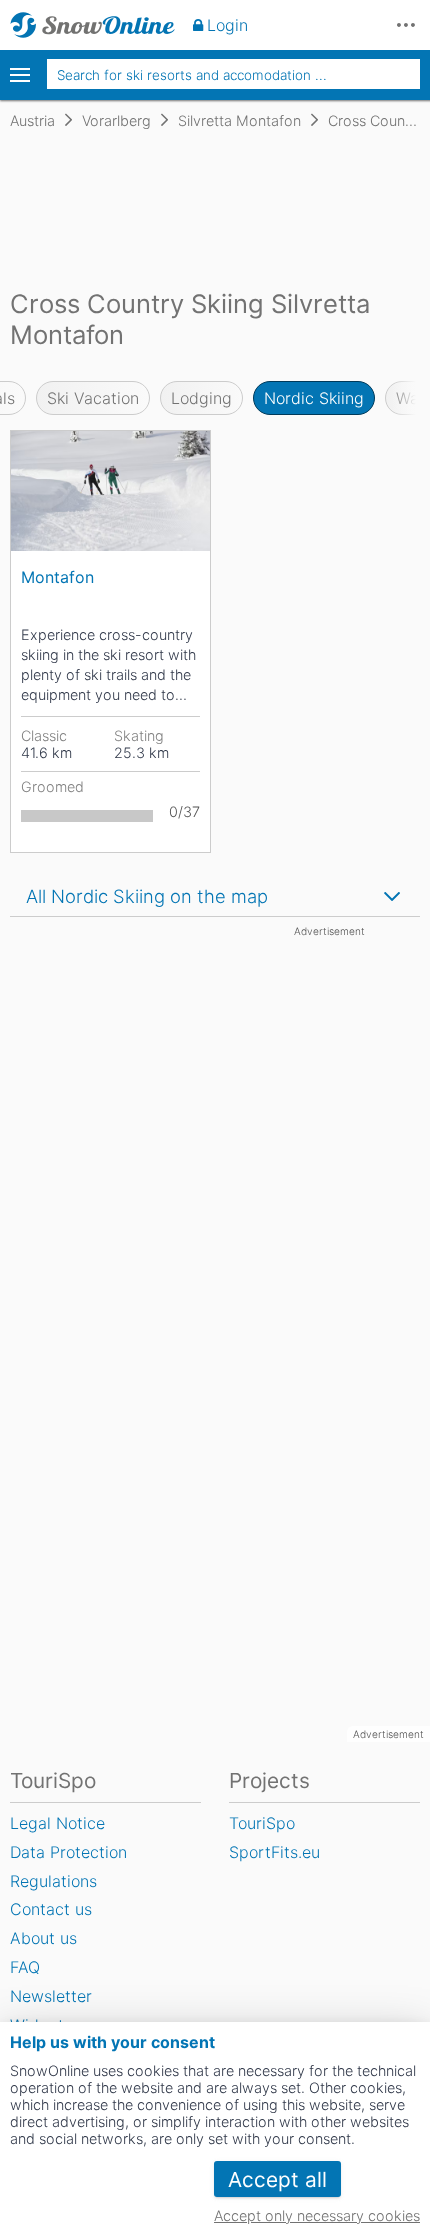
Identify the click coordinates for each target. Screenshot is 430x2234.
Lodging (201, 398)
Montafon (57, 577)
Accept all (277, 2179)
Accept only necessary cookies (317, 2215)
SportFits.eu (274, 1852)
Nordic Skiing (314, 398)
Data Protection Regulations (68, 1866)
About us (43, 1938)
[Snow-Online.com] (92, 25)
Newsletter (51, 1996)
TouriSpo (262, 1823)
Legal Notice (57, 1823)
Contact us (51, 1909)
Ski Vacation (93, 398)
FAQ (25, 1967)
